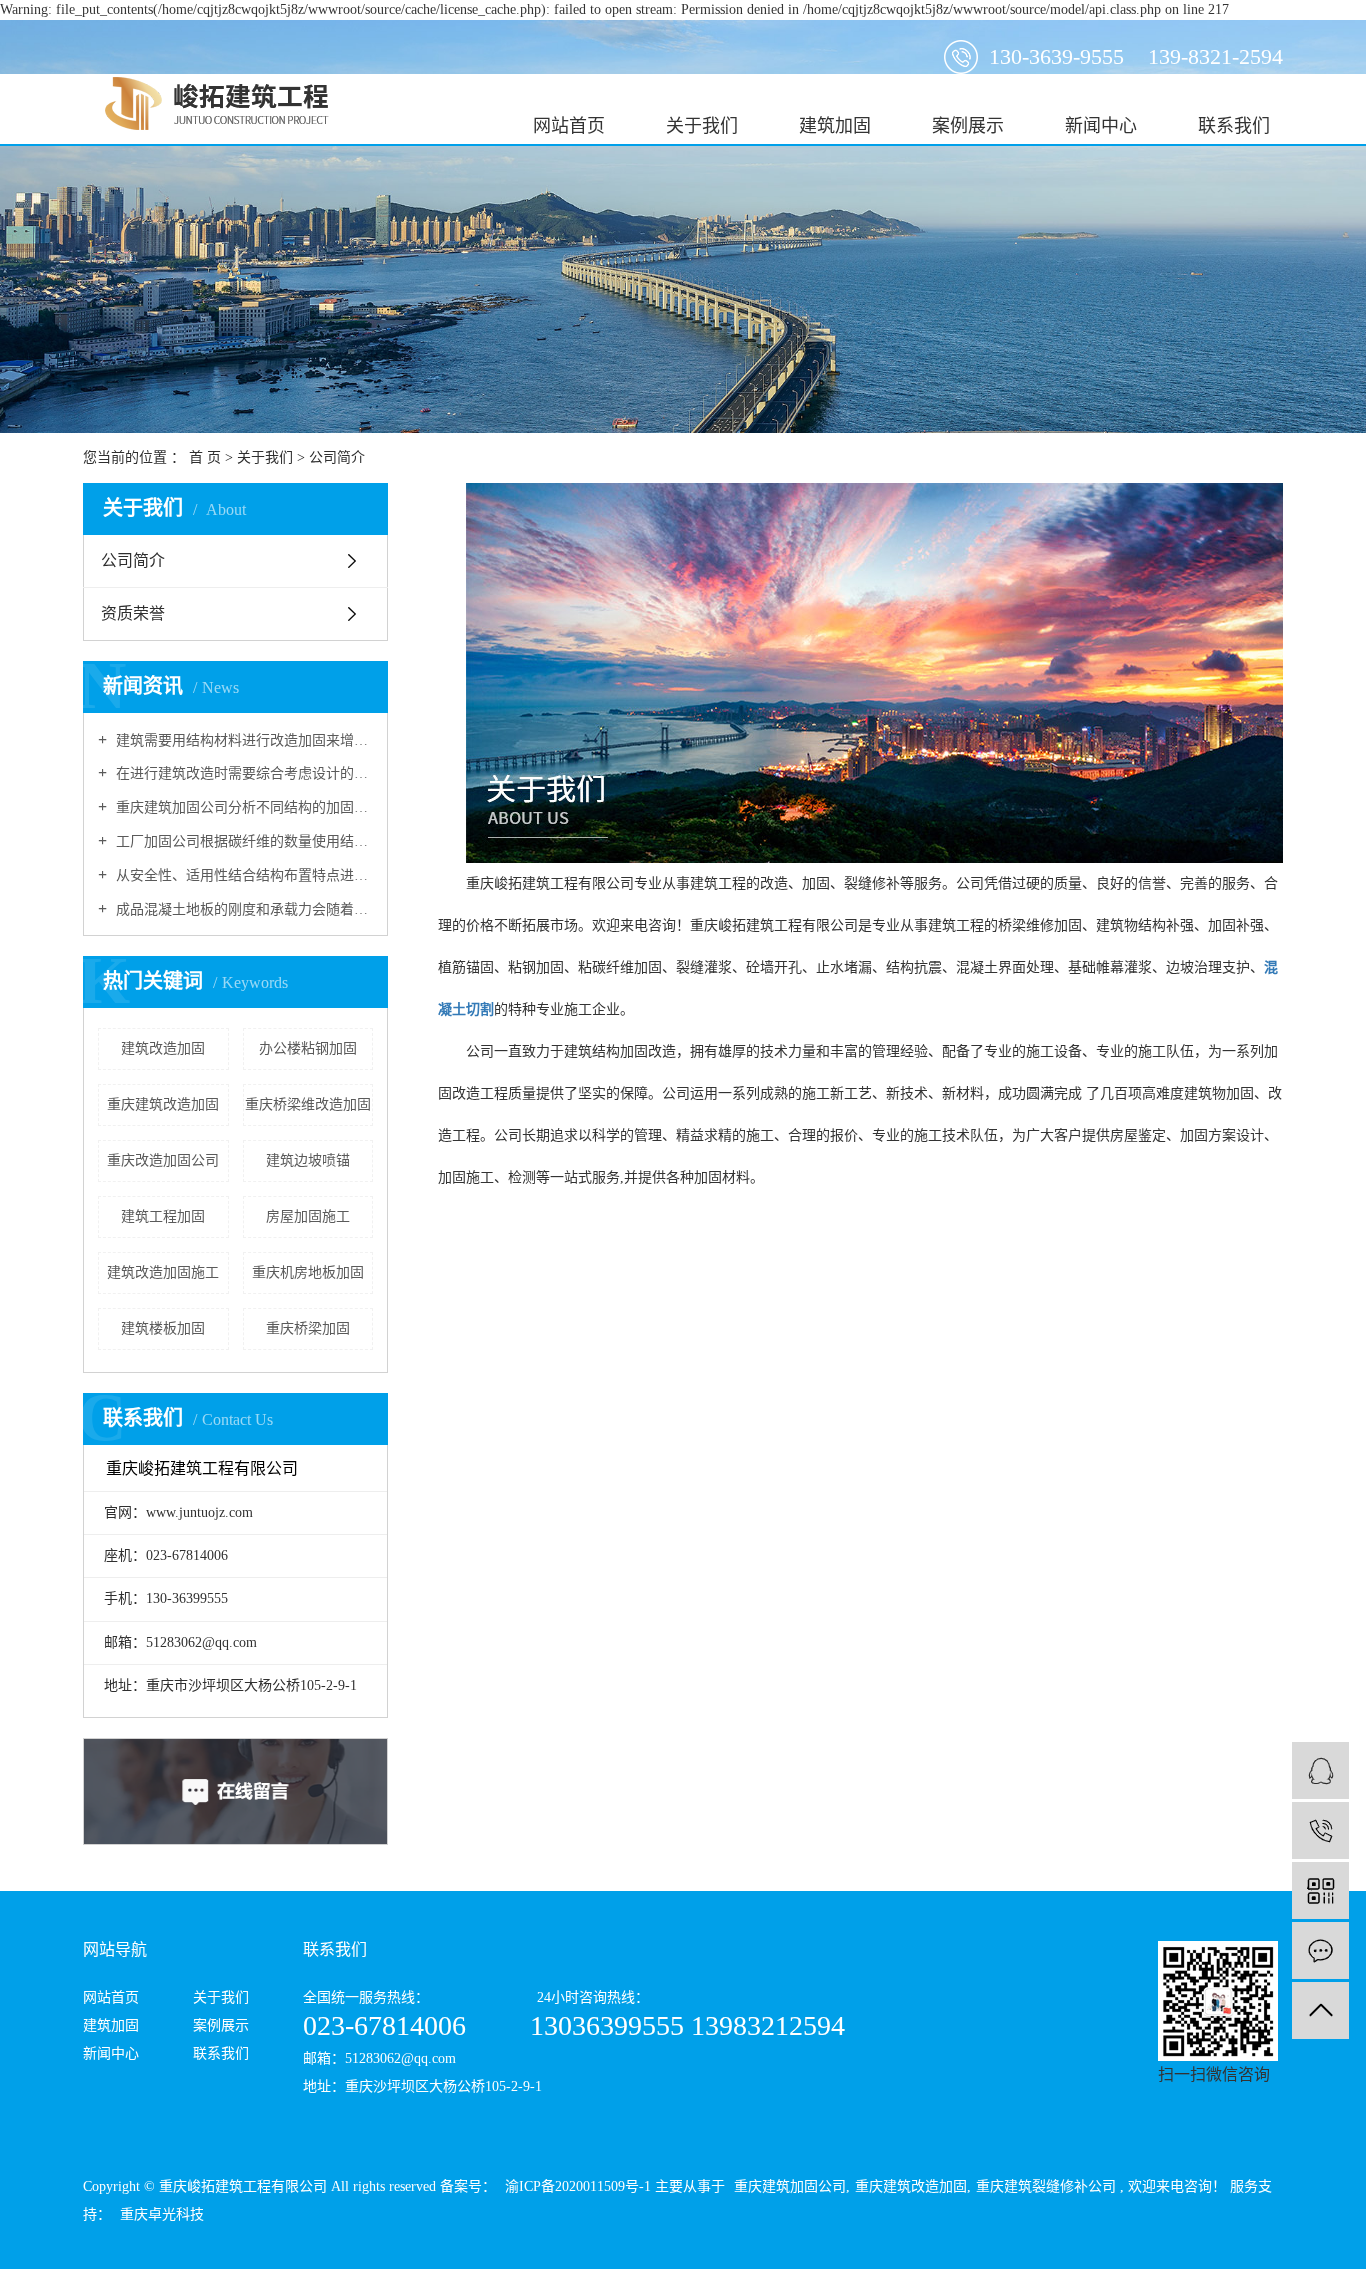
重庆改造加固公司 (163, 1160)
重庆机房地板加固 (308, 1272)
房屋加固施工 (308, 1216)
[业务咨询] (1320, 1770)
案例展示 (968, 126)
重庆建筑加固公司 (790, 2186)
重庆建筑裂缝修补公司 (1046, 2186)
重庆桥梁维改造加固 (308, 1104)
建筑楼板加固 (163, 1328)
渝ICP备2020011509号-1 (578, 2186)
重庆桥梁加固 (308, 1328)
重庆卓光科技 (160, 2214)
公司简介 (133, 560)
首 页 (205, 457)
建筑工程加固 (163, 1216)
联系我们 (1234, 126)
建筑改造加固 (163, 1048)
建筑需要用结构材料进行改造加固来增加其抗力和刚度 (242, 740)
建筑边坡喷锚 (308, 1160)
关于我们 (702, 126)
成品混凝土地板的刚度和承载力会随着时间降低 (242, 909)
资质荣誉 (133, 613)
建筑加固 (835, 126)
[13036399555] (1320, 1830)
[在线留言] (1320, 1950)
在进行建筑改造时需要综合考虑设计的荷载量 (242, 773)
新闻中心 (1101, 126)
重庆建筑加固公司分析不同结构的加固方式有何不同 (242, 807)
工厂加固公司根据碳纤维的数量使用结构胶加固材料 (242, 841)
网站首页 (569, 126)
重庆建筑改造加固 (163, 1104)
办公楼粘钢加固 (308, 1048)
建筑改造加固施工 (163, 1272)
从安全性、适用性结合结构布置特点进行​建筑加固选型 (242, 875)
